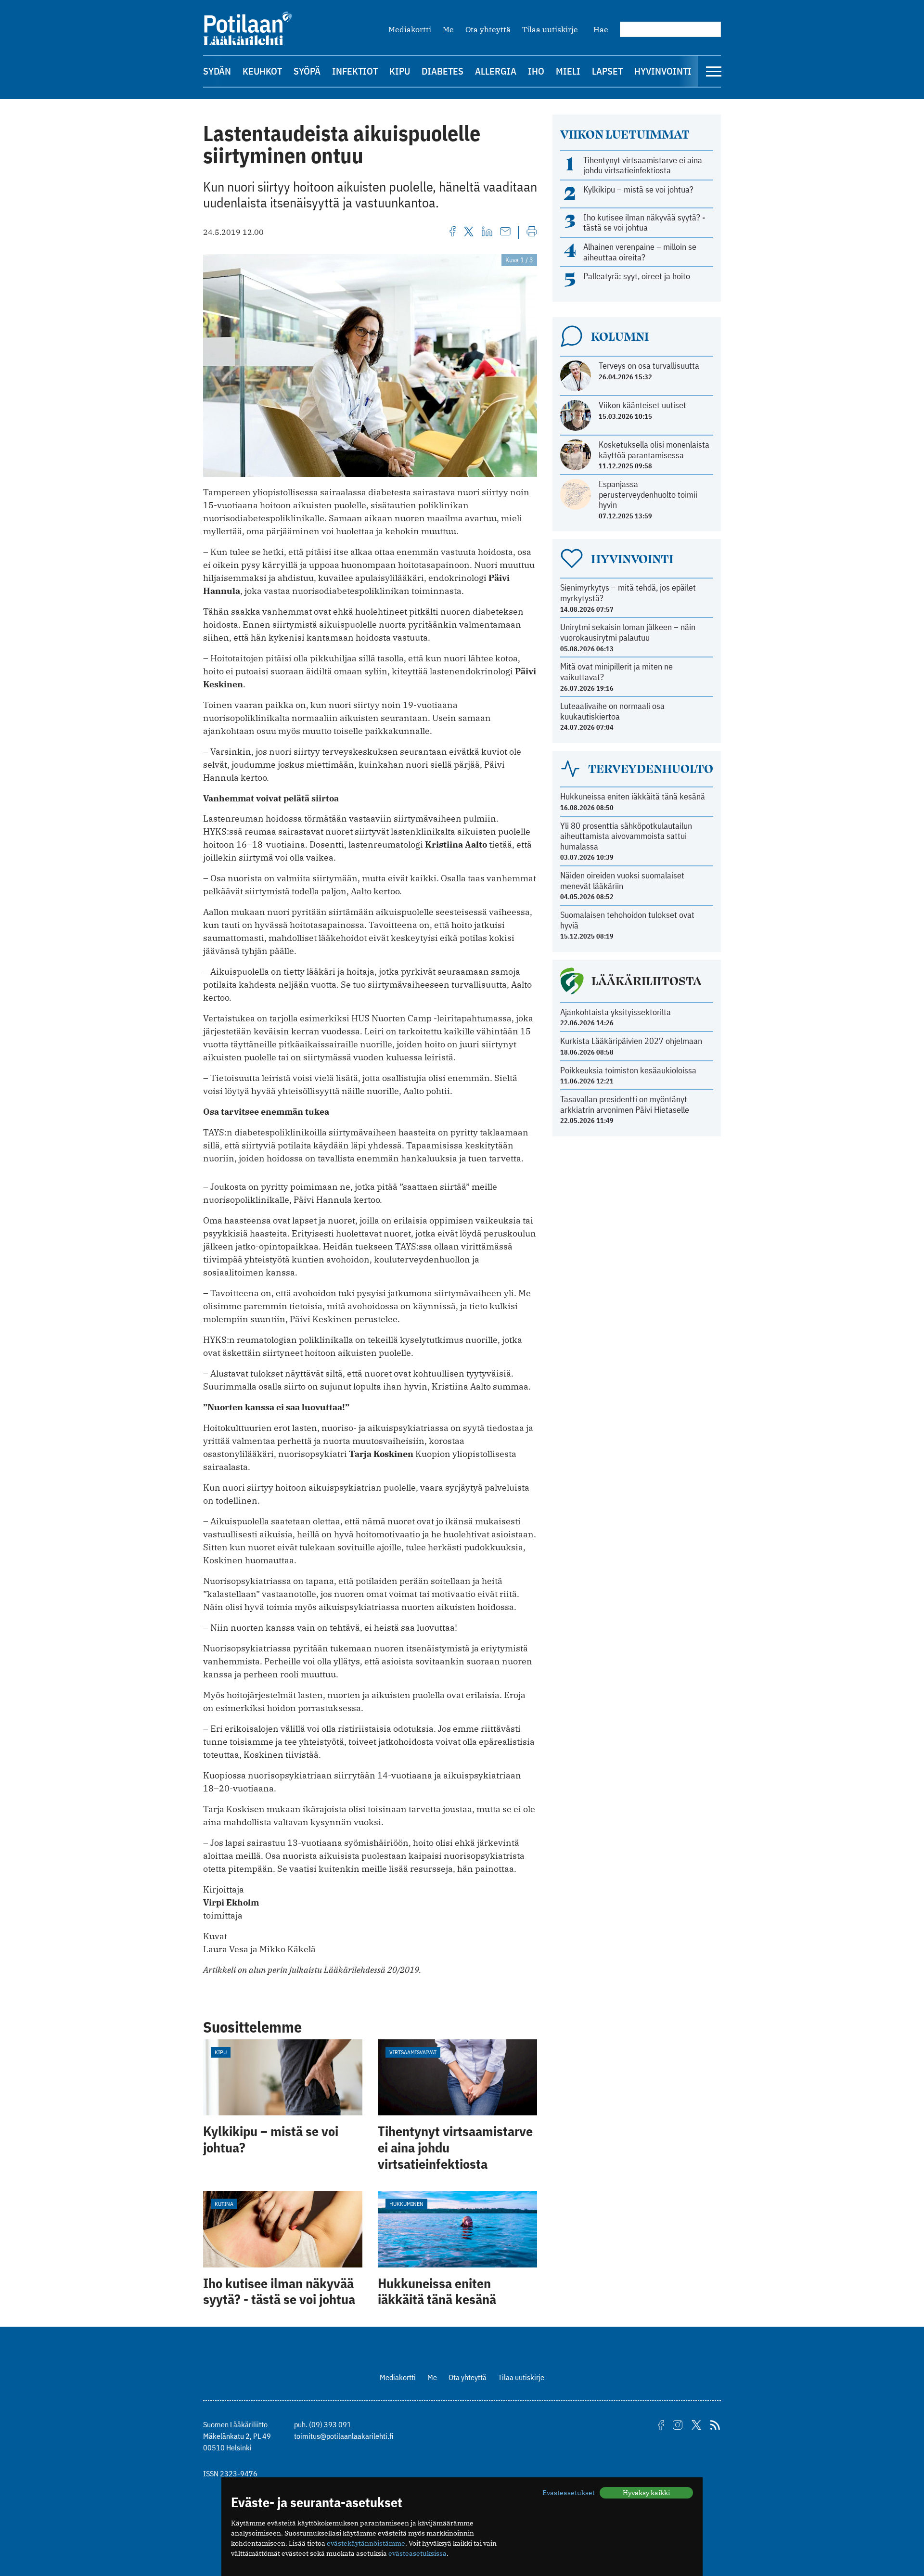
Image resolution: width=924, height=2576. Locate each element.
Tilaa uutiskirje (550, 29)
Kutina (224, 2204)
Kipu (400, 71)
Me (448, 29)
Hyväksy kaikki (646, 2493)
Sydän (217, 71)
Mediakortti (410, 29)
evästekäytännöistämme (366, 2543)
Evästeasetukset (569, 2493)
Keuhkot (262, 71)
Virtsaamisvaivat (413, 2052)
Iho (536, 71)
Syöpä (307, 71)
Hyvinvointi (663, 71)
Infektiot (355, 71)
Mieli (568, 71)
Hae (601, 29)
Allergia (496, 71)
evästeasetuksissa (417, 2553)
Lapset (607, 71)
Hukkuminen (406, 2204)
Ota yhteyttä (488, 29)
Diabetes (443, 71)
